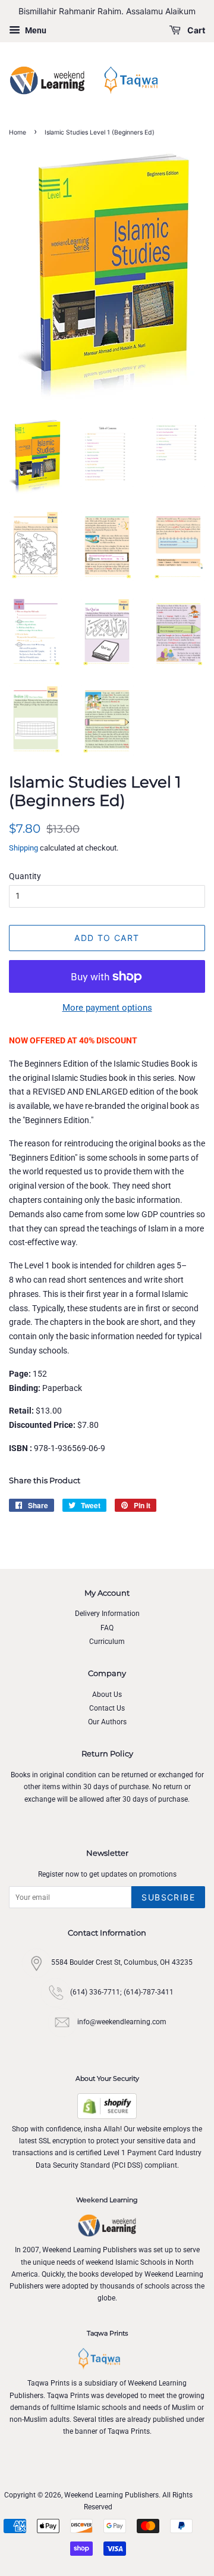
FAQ (107, 1628)
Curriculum (107, 1642)
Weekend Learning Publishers (111, 2495)
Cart (195, 30)
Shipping (23, 848)
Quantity (25, 876)
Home (18, 132)
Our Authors (107, 1722)
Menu (35, 30)
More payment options (107, 1008)
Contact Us (107, 1708)
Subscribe (168, 1897)
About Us (107, 1695)
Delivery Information (107, 1614)
